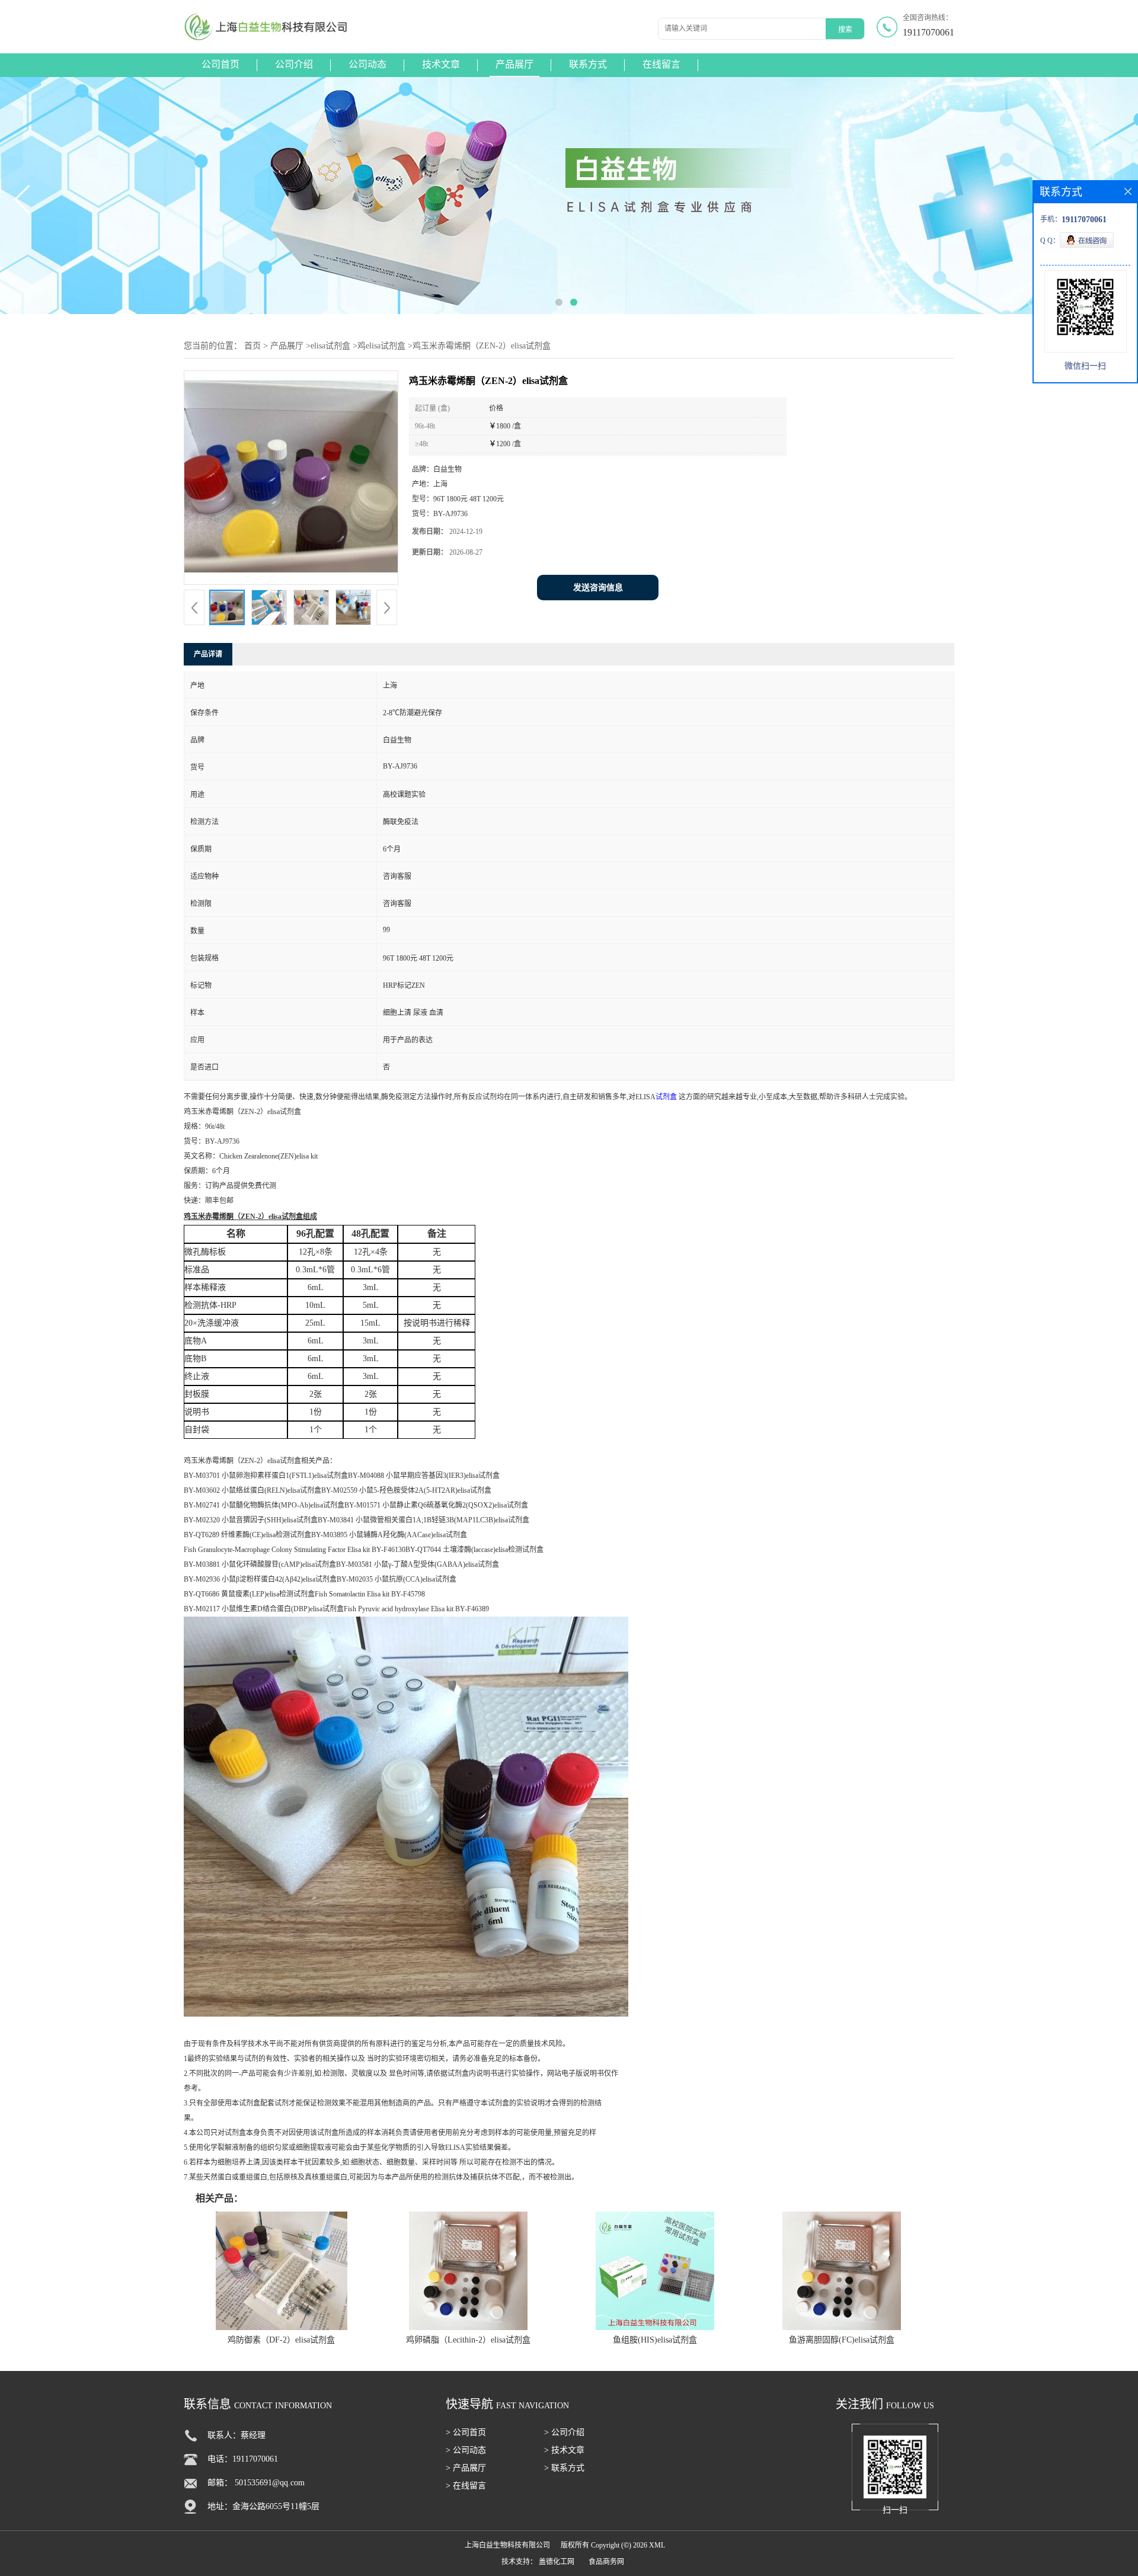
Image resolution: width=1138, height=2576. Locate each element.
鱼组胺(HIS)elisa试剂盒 (655, 2340)
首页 (252, 346)
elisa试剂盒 (330, 346)
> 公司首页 (466, 2432)
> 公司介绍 (564, 2432)
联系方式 (588, 64)
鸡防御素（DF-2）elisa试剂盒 (281, 2340)
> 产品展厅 (466, 2468)
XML (657, 2545)
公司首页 (220, 64)
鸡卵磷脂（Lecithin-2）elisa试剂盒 (468, 2340)
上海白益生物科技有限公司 (507, 2545)
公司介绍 (294, 64)
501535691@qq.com (270, 2483)
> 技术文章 (564, 2450)
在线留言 (661, 64)
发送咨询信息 (598, 588)
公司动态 (367, 64)
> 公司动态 (466, 2450)
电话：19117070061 (243, 2459)
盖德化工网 (557, 2562)
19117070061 (928, 32)
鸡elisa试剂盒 (381, 346)
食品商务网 (606, 2562)
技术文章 (441, 64)
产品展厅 (514, 64)
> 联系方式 (564, 2468)
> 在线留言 (466, 2486)
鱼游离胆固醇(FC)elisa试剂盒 (842, 2340)
